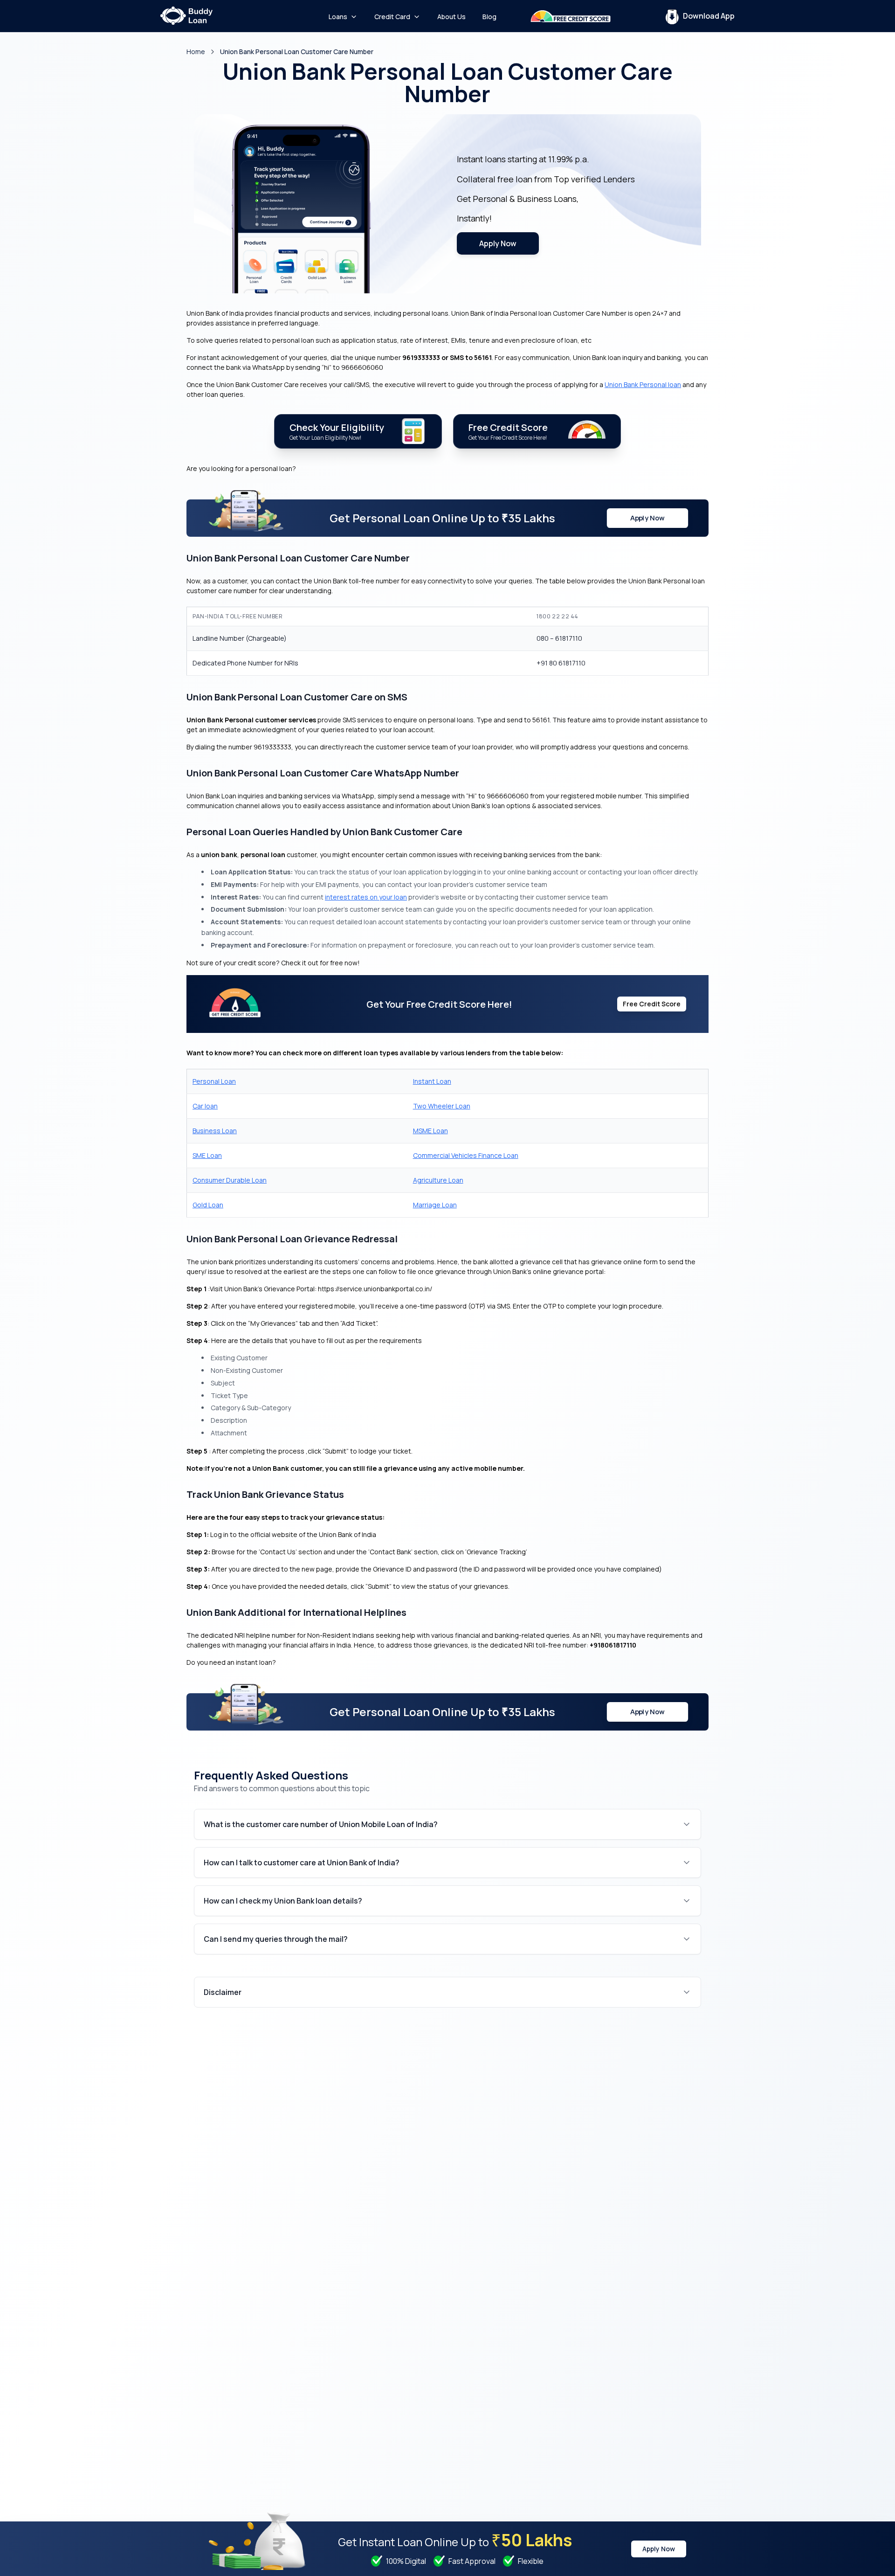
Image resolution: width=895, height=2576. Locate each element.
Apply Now (498, 243)
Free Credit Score (652, 1004)
